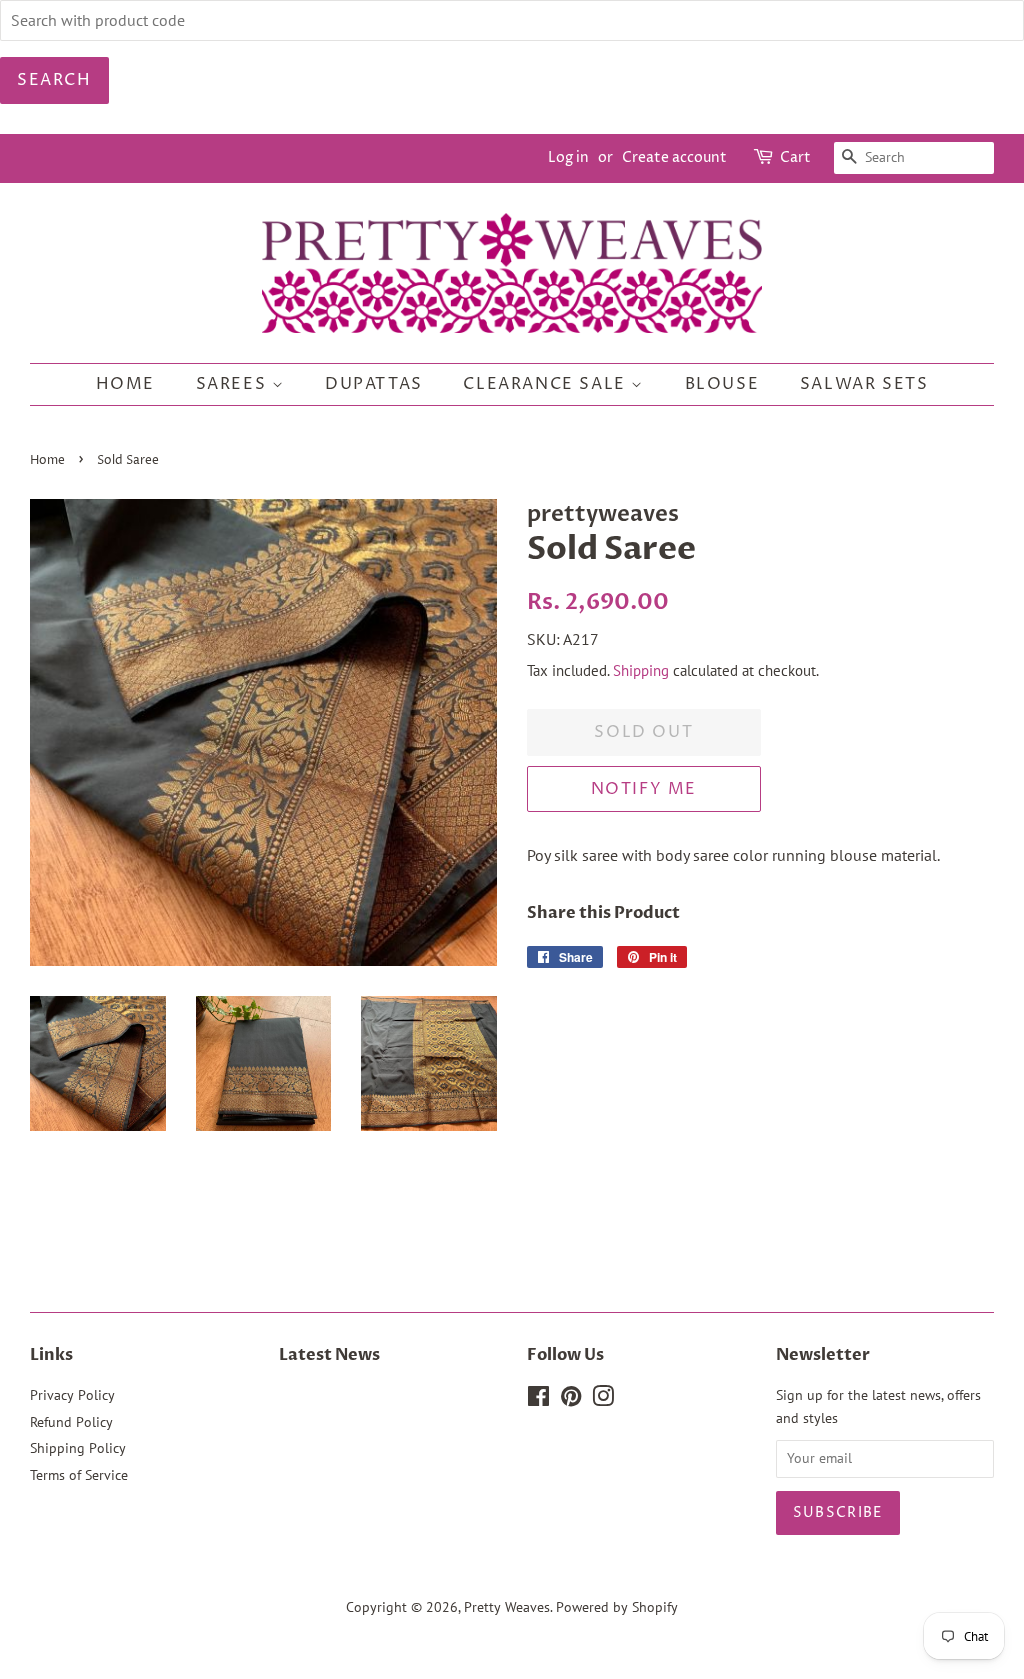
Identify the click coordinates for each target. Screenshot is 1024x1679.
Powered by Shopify (617, 1607)
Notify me (644, 789)
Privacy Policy (72, 1395)
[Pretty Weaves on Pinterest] (571, 1400)
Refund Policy (71, 1422)
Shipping (641, 670)
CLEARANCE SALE (547, 384)
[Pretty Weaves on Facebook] (538, 1400)
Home (125, 384)
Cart (795, 157)
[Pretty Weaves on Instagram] (603, 1400)
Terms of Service (79, 1475)
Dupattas (374, 384)
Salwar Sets (864, 384)
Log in (568, 157)
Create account (674, 157)
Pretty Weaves (507, 1607)
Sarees (234, 384)
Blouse (722, 384)
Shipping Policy (78, 1448)
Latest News (329, 1355)
